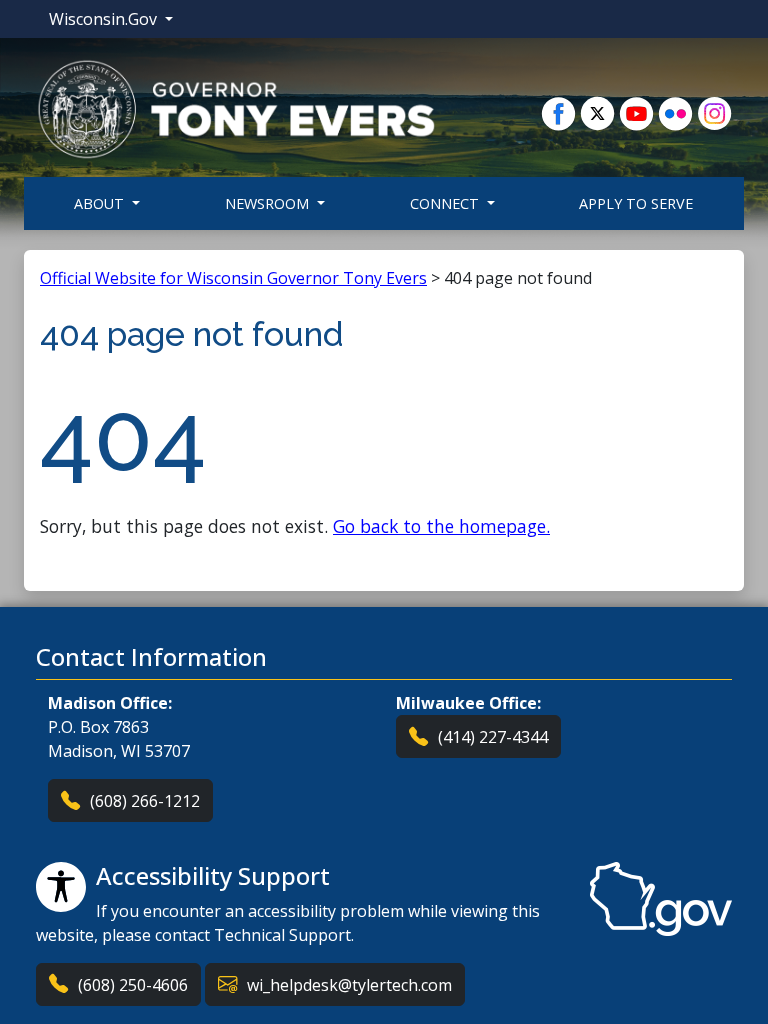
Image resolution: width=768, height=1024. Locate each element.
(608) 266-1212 (145, 801)
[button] (236, 108)
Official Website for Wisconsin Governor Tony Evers (233, 278)
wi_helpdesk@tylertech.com (349, 985)
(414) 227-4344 (493, 737)
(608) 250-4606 (133, 985)
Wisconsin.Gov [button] (105, 19)
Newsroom (269, 203)
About (101, 203)
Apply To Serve (636, 203)
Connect (446, 203)
